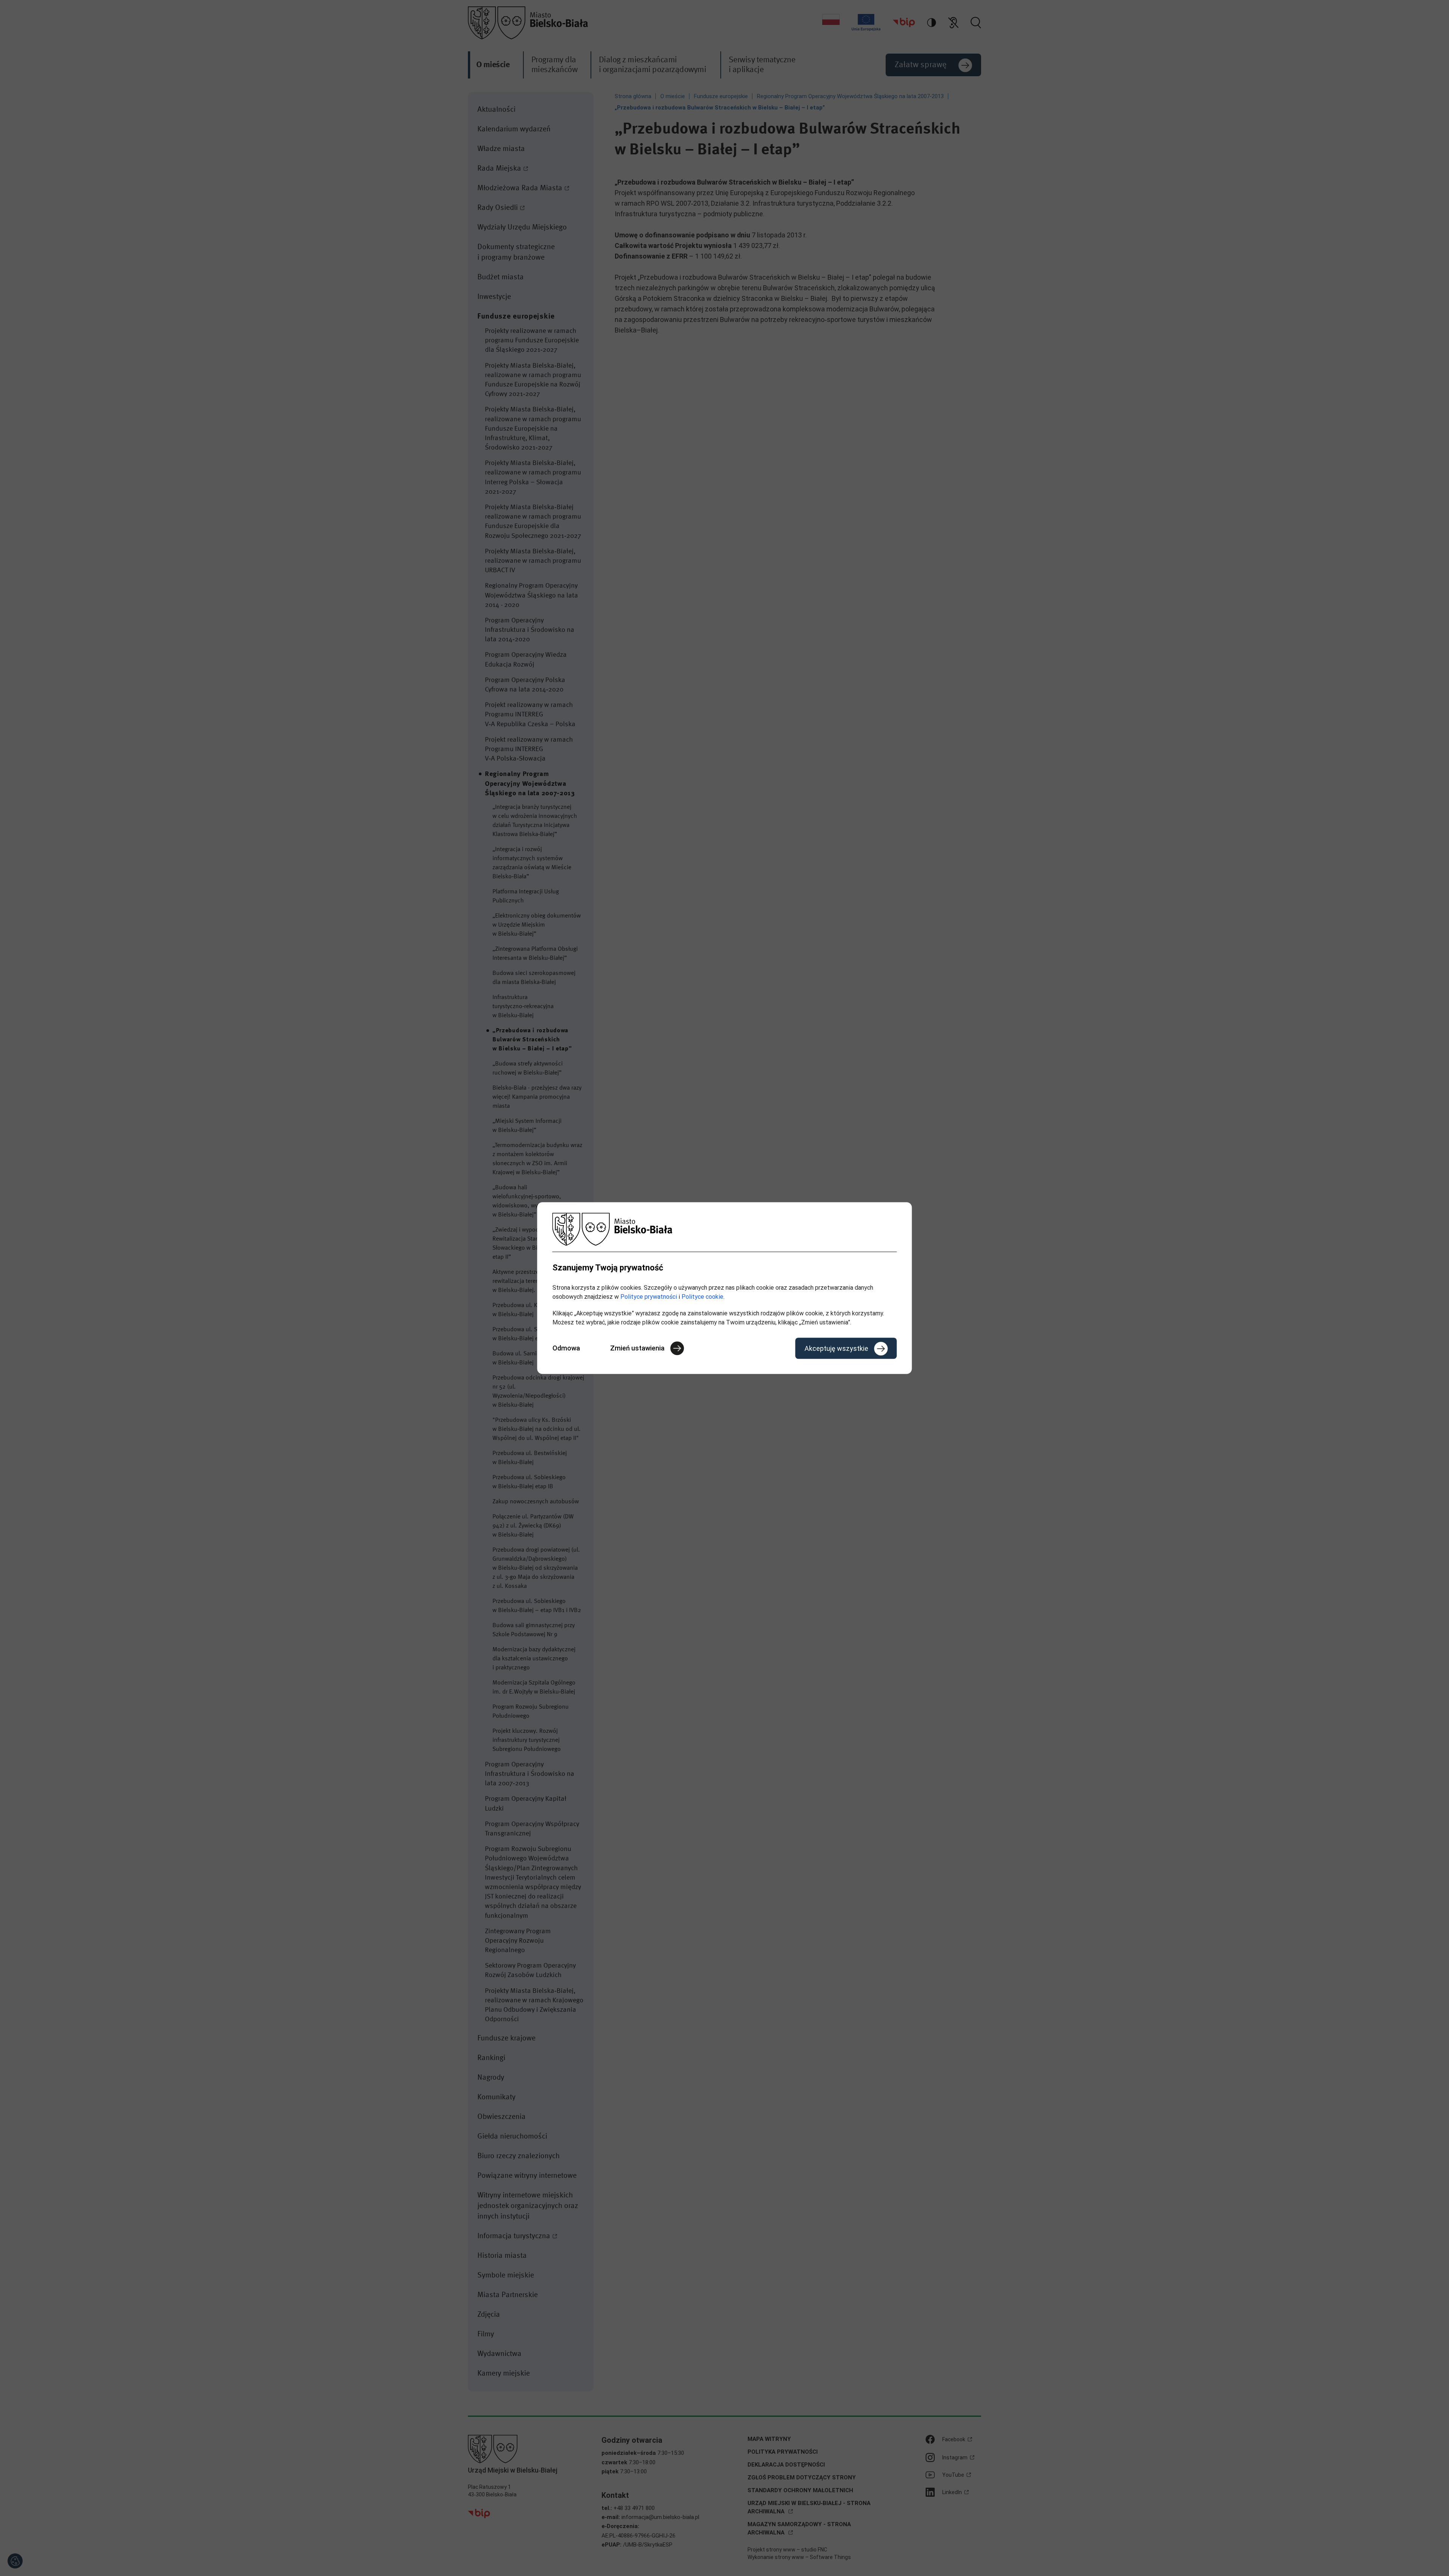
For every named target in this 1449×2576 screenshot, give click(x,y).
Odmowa (566, 1348)
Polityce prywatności (649, 1297)
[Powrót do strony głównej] (725, 1229)
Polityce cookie (702, 1297)
